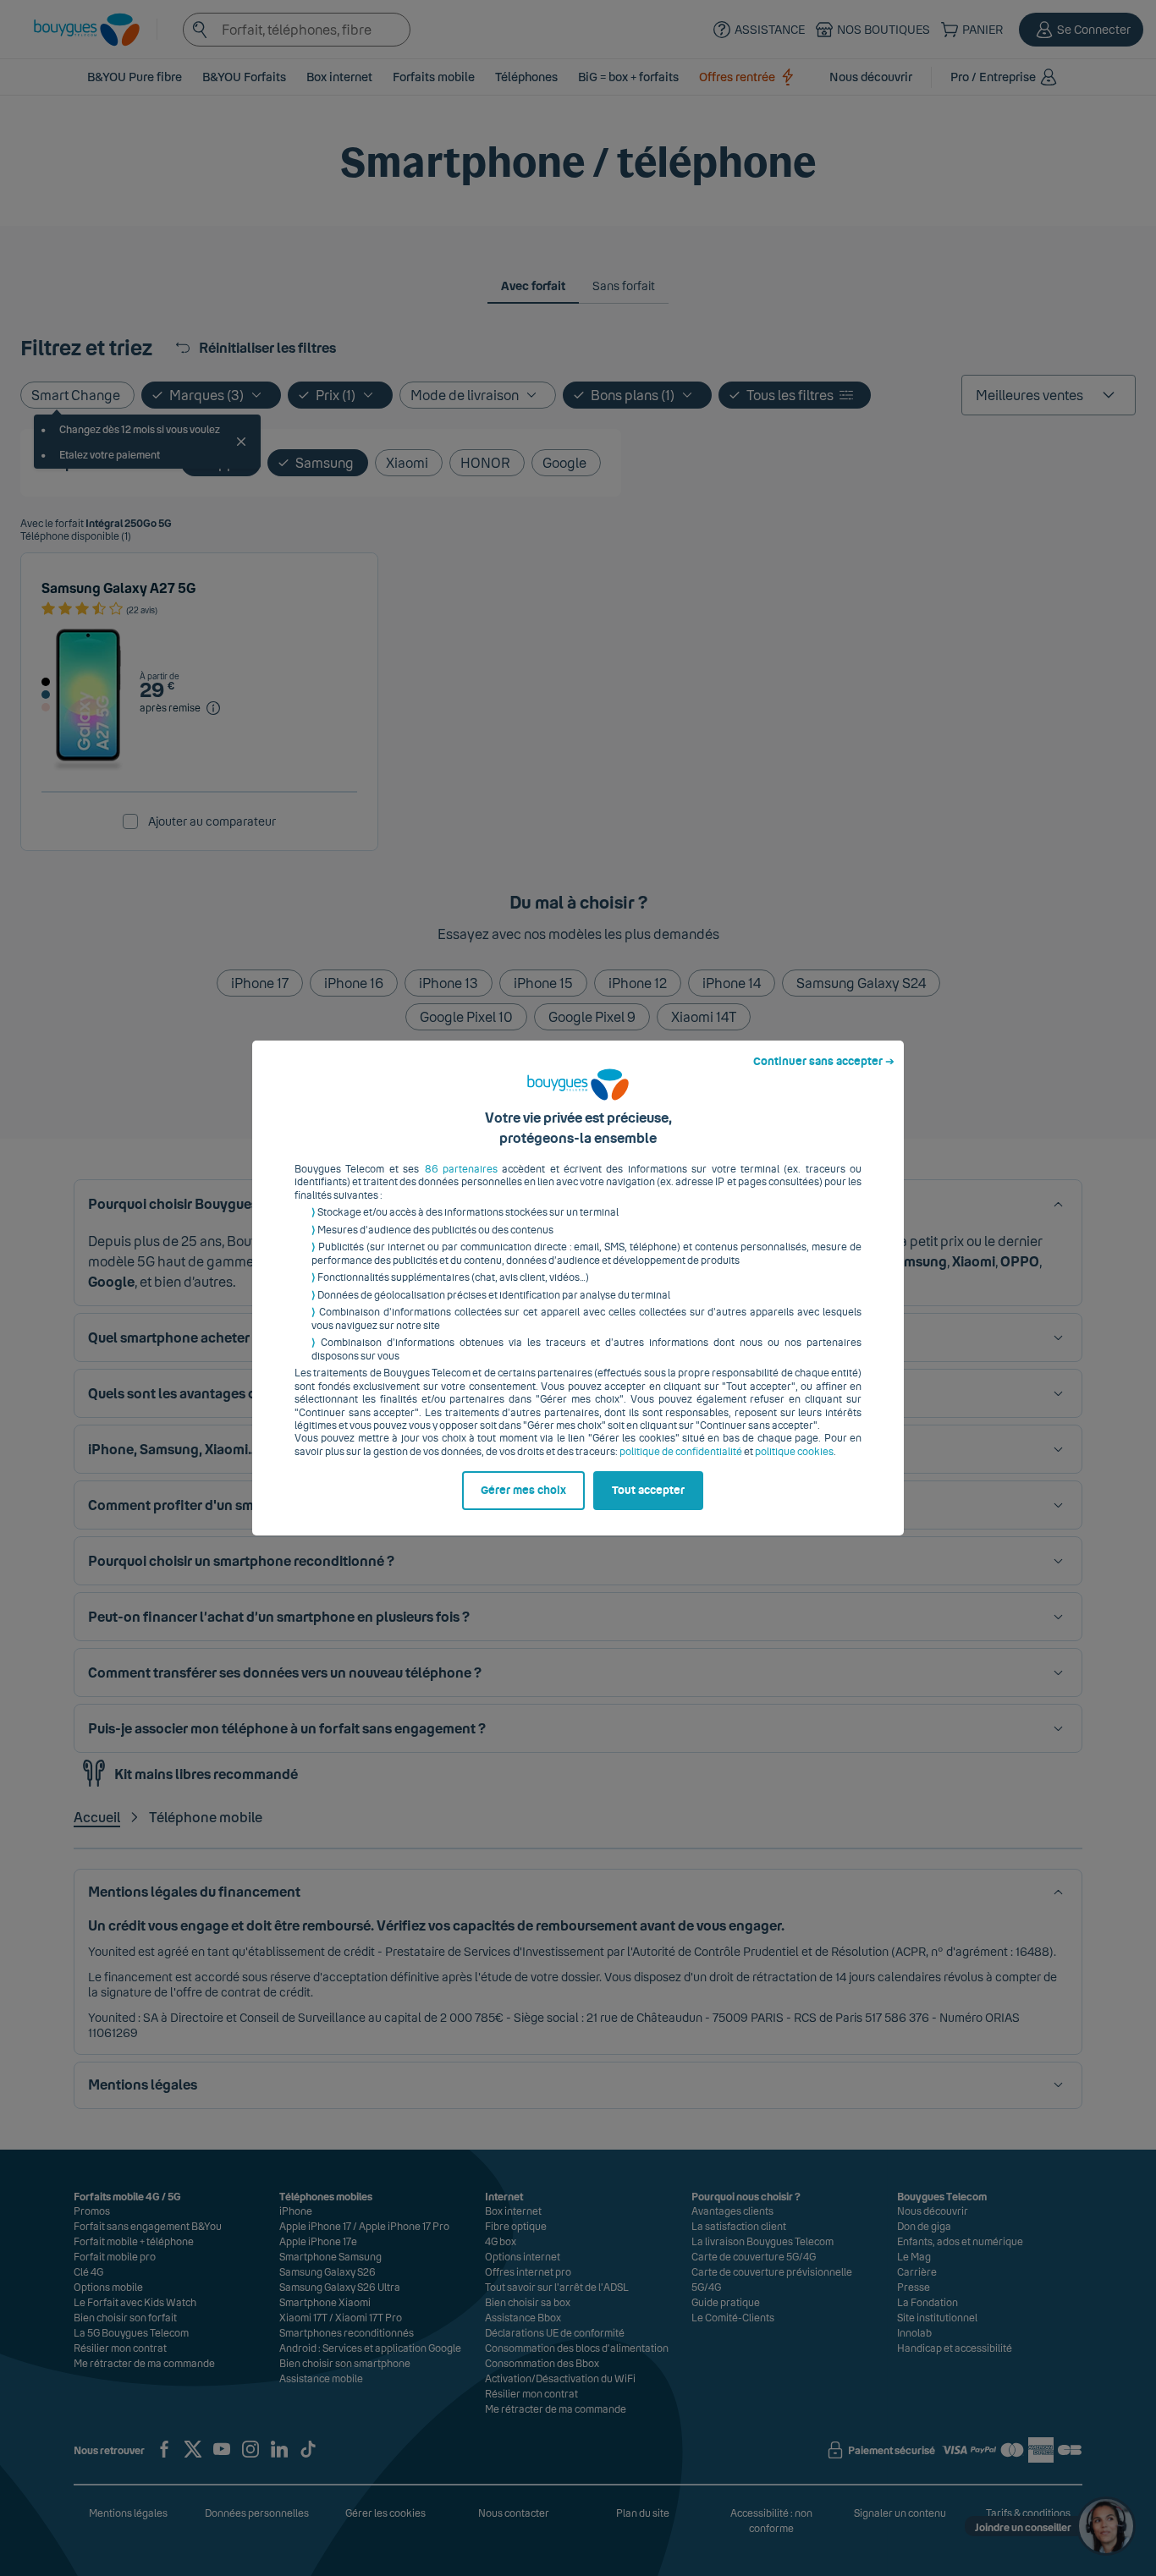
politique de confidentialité (681, 1452)
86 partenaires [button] (461, 1169)
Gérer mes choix (523, 1491)
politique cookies (794, 1452)
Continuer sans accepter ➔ (824, 1062)
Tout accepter (648, 1491)
